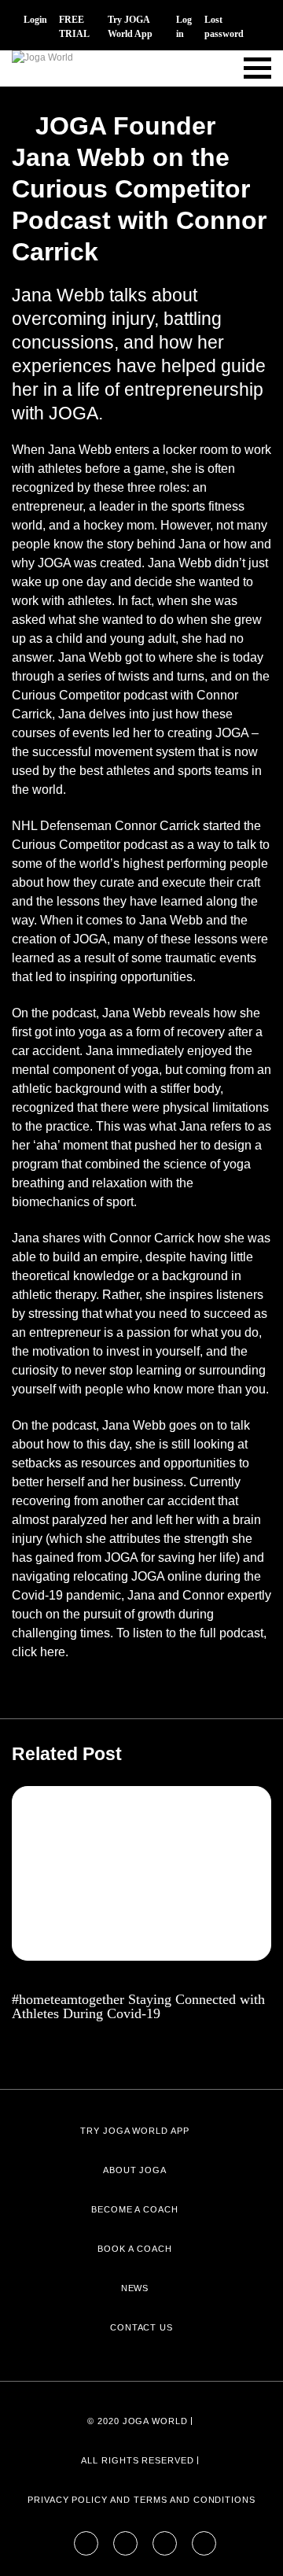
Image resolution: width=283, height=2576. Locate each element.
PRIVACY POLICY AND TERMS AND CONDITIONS (141, 2500)
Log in (184, 27)
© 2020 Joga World (138, 2421)
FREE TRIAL (74, 27)
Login (35, 20)
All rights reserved (138, 2460)
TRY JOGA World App (135, 2131)
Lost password (224, 27)
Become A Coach (135, 2209)
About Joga (135, 2170)
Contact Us (142, 2327)
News (135, 2288)
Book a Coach (135, 2249)
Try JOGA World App (130, 27)
